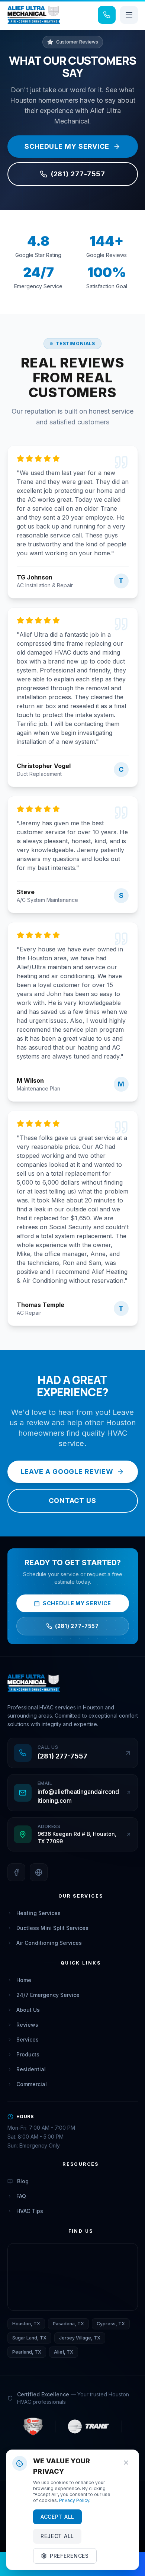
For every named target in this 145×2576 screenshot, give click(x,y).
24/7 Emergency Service (48, 1995)
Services (28, 2039)
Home (24, 1980)
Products (28, 2054)
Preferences (69, 2556)
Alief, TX (64, 2352)
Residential (31, 2069)
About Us (28, 2010)
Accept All (57, 2517)
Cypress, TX (111, 2324)
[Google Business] (39, 1872)
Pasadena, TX (68, 2324)
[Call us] (107, 15)
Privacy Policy (74, 2500)
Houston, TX (26, 2324)
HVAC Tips (30, 2211)
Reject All (57, 2536)
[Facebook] (16, 1872)
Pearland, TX (27, 2352)
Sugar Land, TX (29, 2338)
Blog (23, 2181)
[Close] (126, 2463)
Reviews (27, 2025)
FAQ (21, 2196)
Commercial (32, 2084)
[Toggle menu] (129, 15)
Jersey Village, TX (80, 2338)
